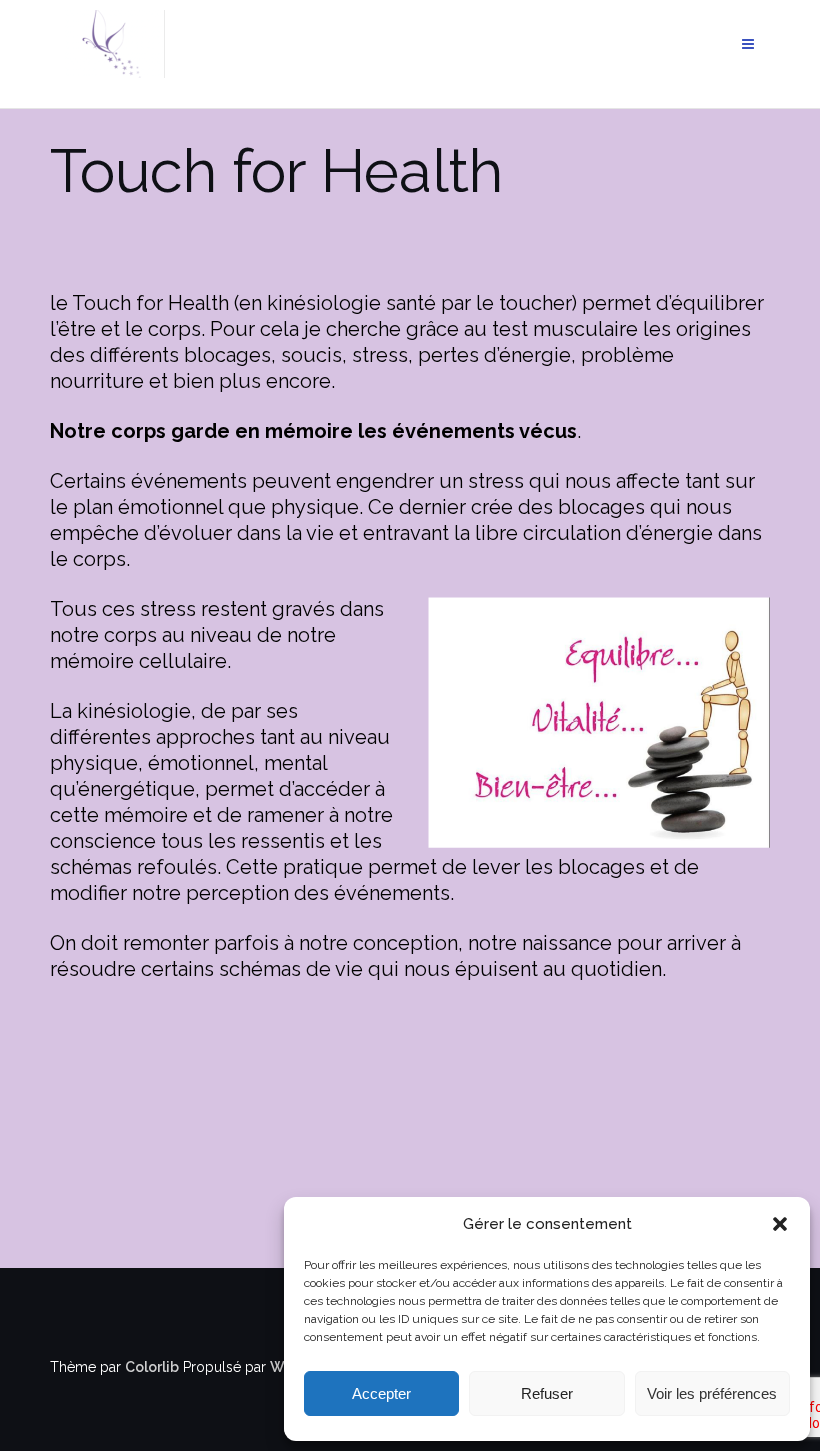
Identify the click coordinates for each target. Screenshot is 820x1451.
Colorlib (152, 1367)
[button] (780, 1224)
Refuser (547, 1393)
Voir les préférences (712, 1393)
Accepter (381, 1393)
